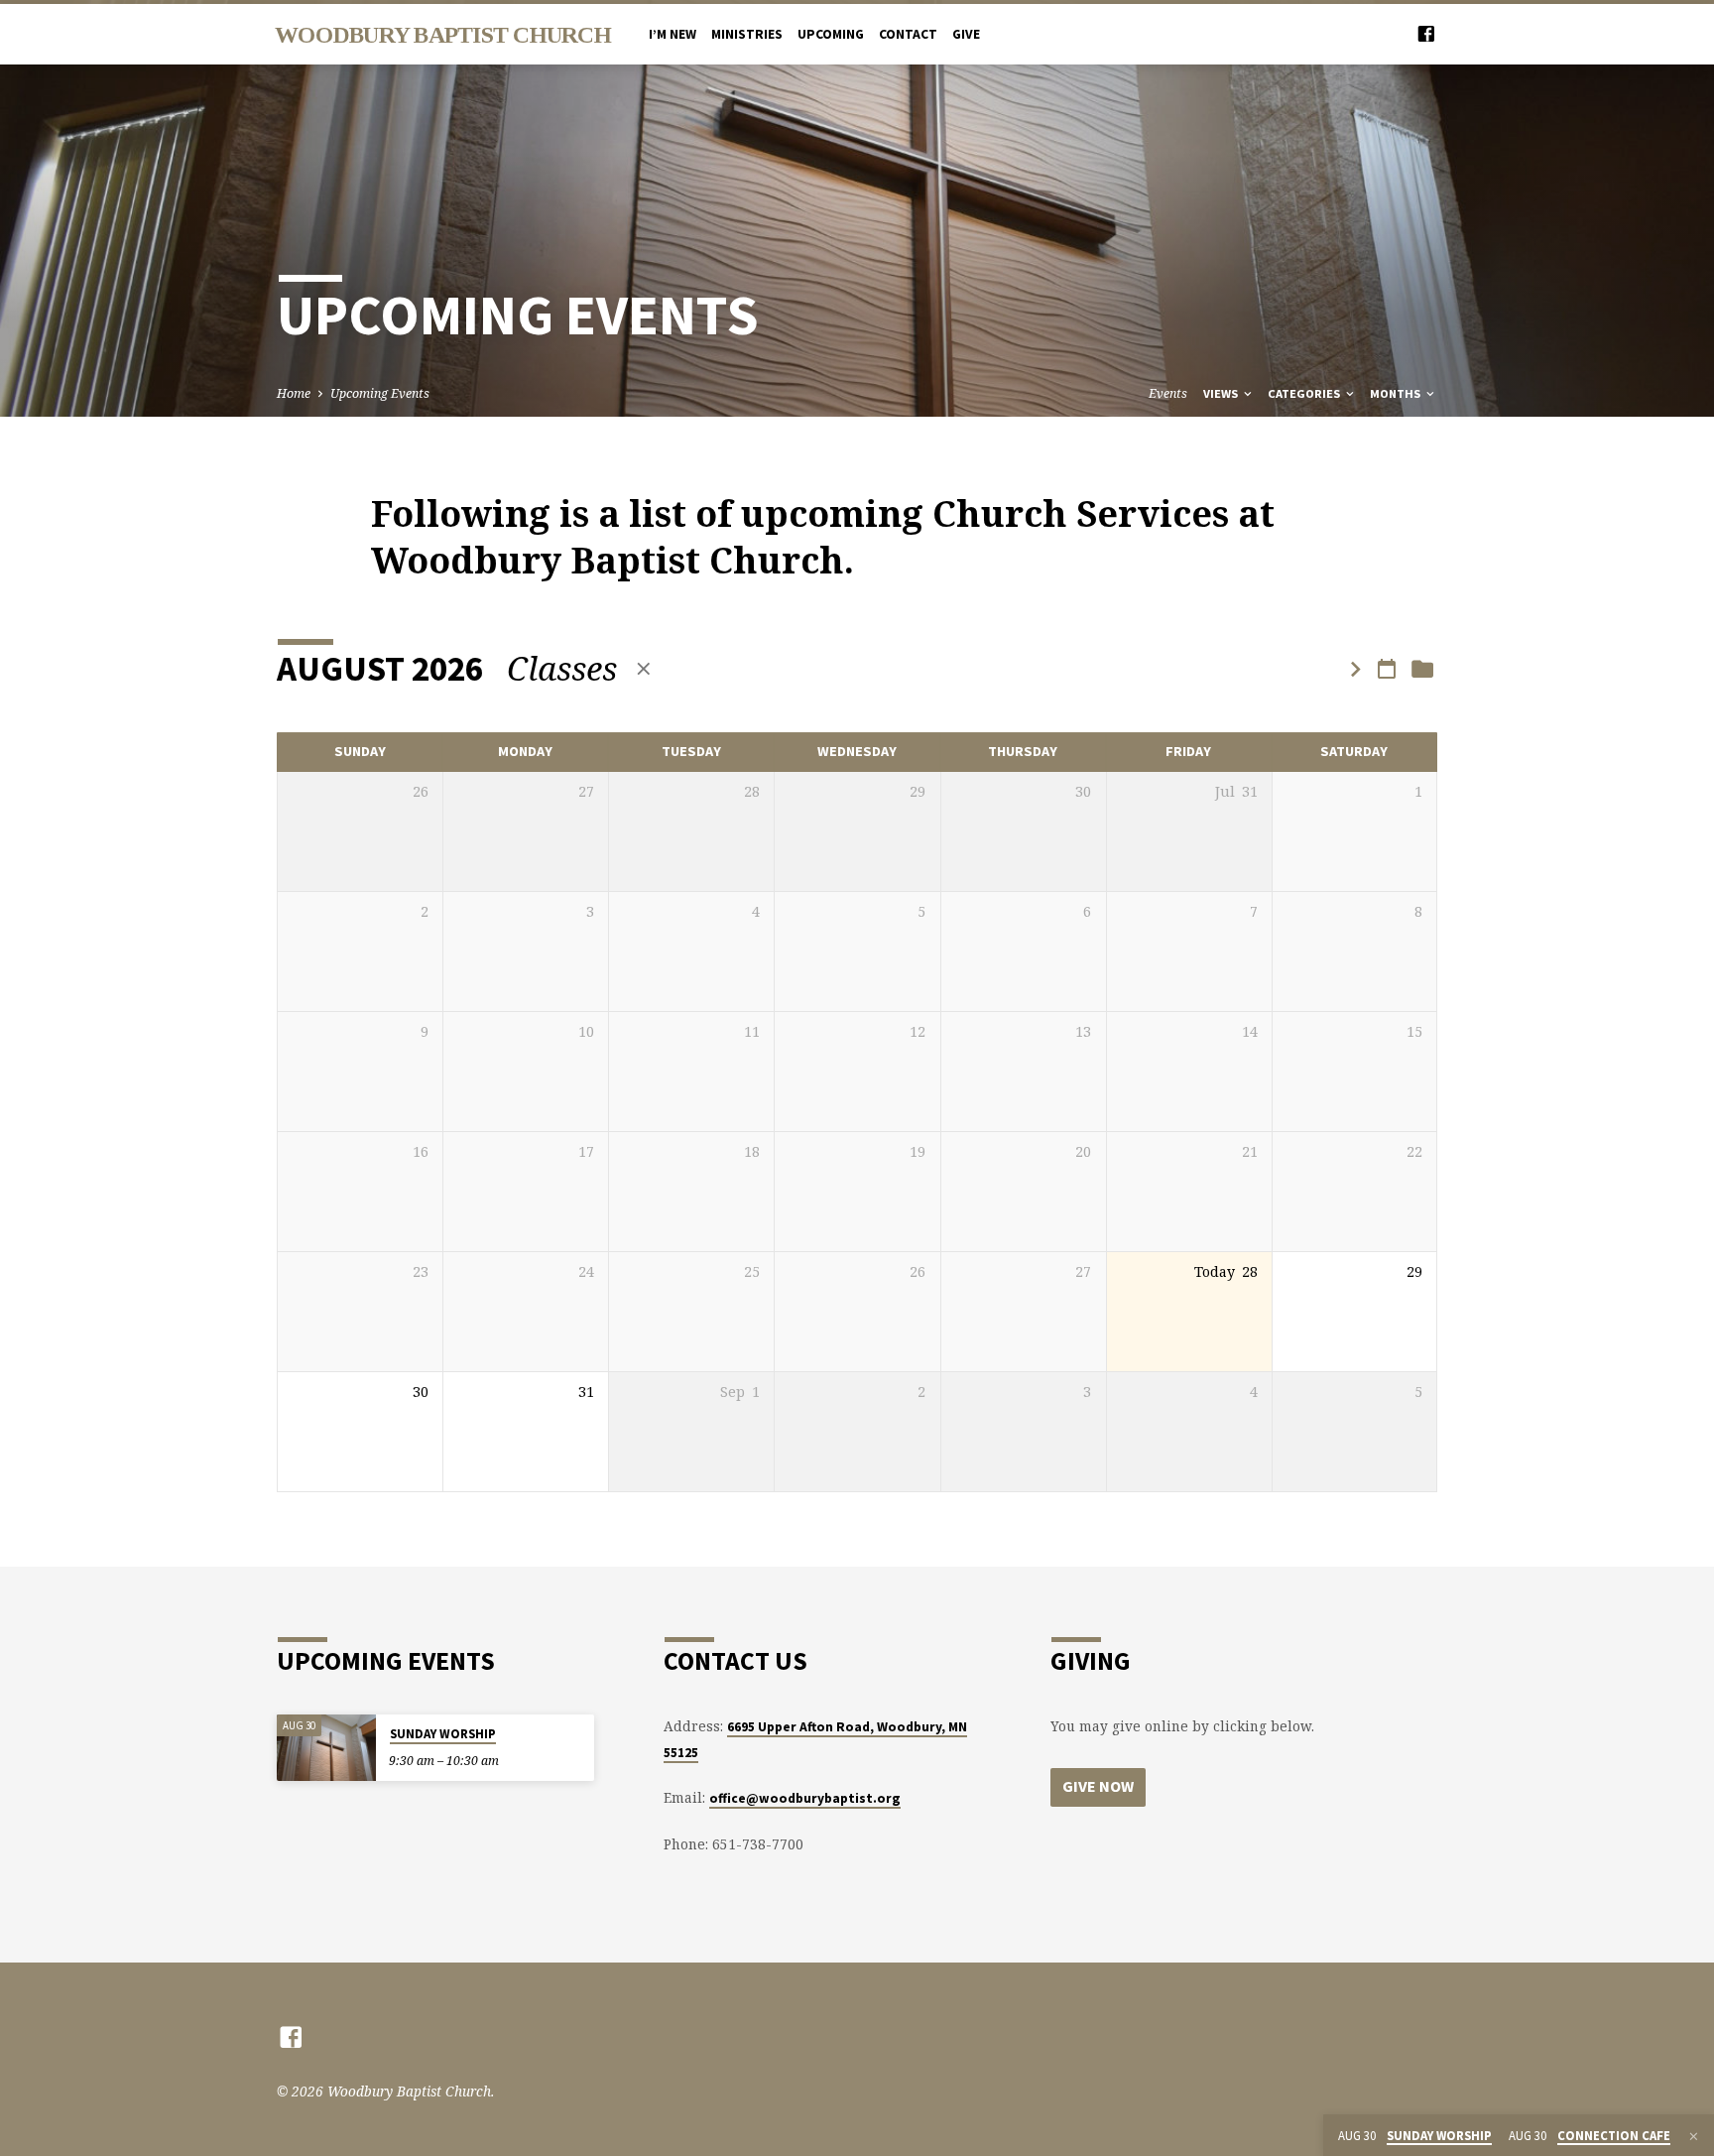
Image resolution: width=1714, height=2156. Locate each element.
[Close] (1694, 2136)
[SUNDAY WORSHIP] (326, 1748)
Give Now (1098, 1786)
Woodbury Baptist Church (443, 35)
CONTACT (908, 34)
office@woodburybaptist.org (805, 1798)
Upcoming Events (380, 393)
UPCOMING (831, 34)
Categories (1305, 393)
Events (1168, 393)
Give (966, 34)
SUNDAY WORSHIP (443, 1734)
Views (1222, 393)
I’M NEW (673, 34)
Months (1397, 393)
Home (294, 393)
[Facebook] (1426, 33)
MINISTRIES (747, 34)
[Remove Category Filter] (644, 668)
